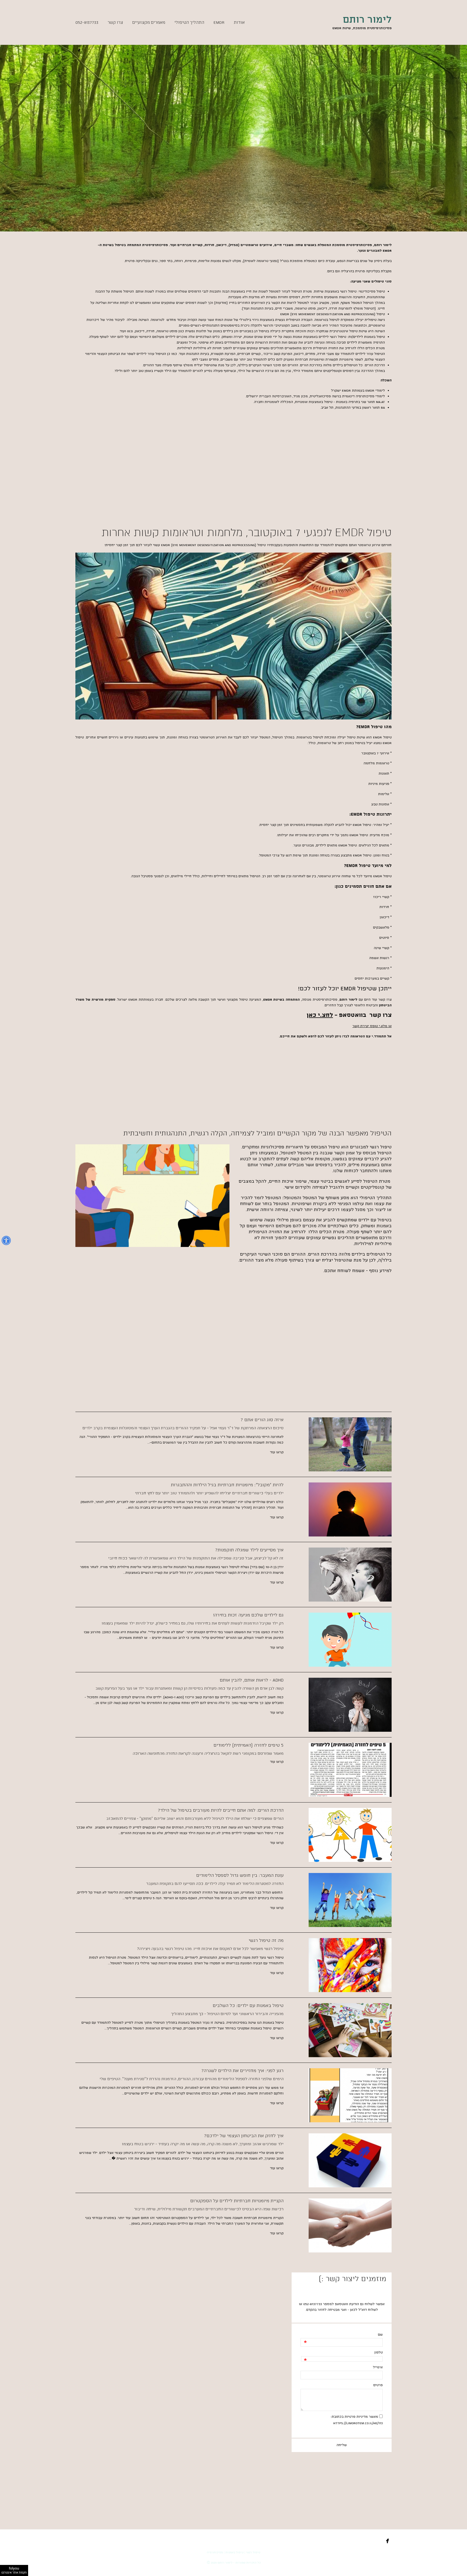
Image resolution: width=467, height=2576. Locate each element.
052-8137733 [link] (313, 2304)
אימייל (378, 2367)
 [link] (79, 51)
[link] (349, 1016)
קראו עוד (277, 1452)
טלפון (378, 2353)
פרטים (378, 2385)
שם (380, 2335)
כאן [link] (353, 2310)
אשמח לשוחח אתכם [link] (344, 1271)
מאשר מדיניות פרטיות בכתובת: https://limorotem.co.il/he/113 (357, 2420)
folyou (14, 2570)
